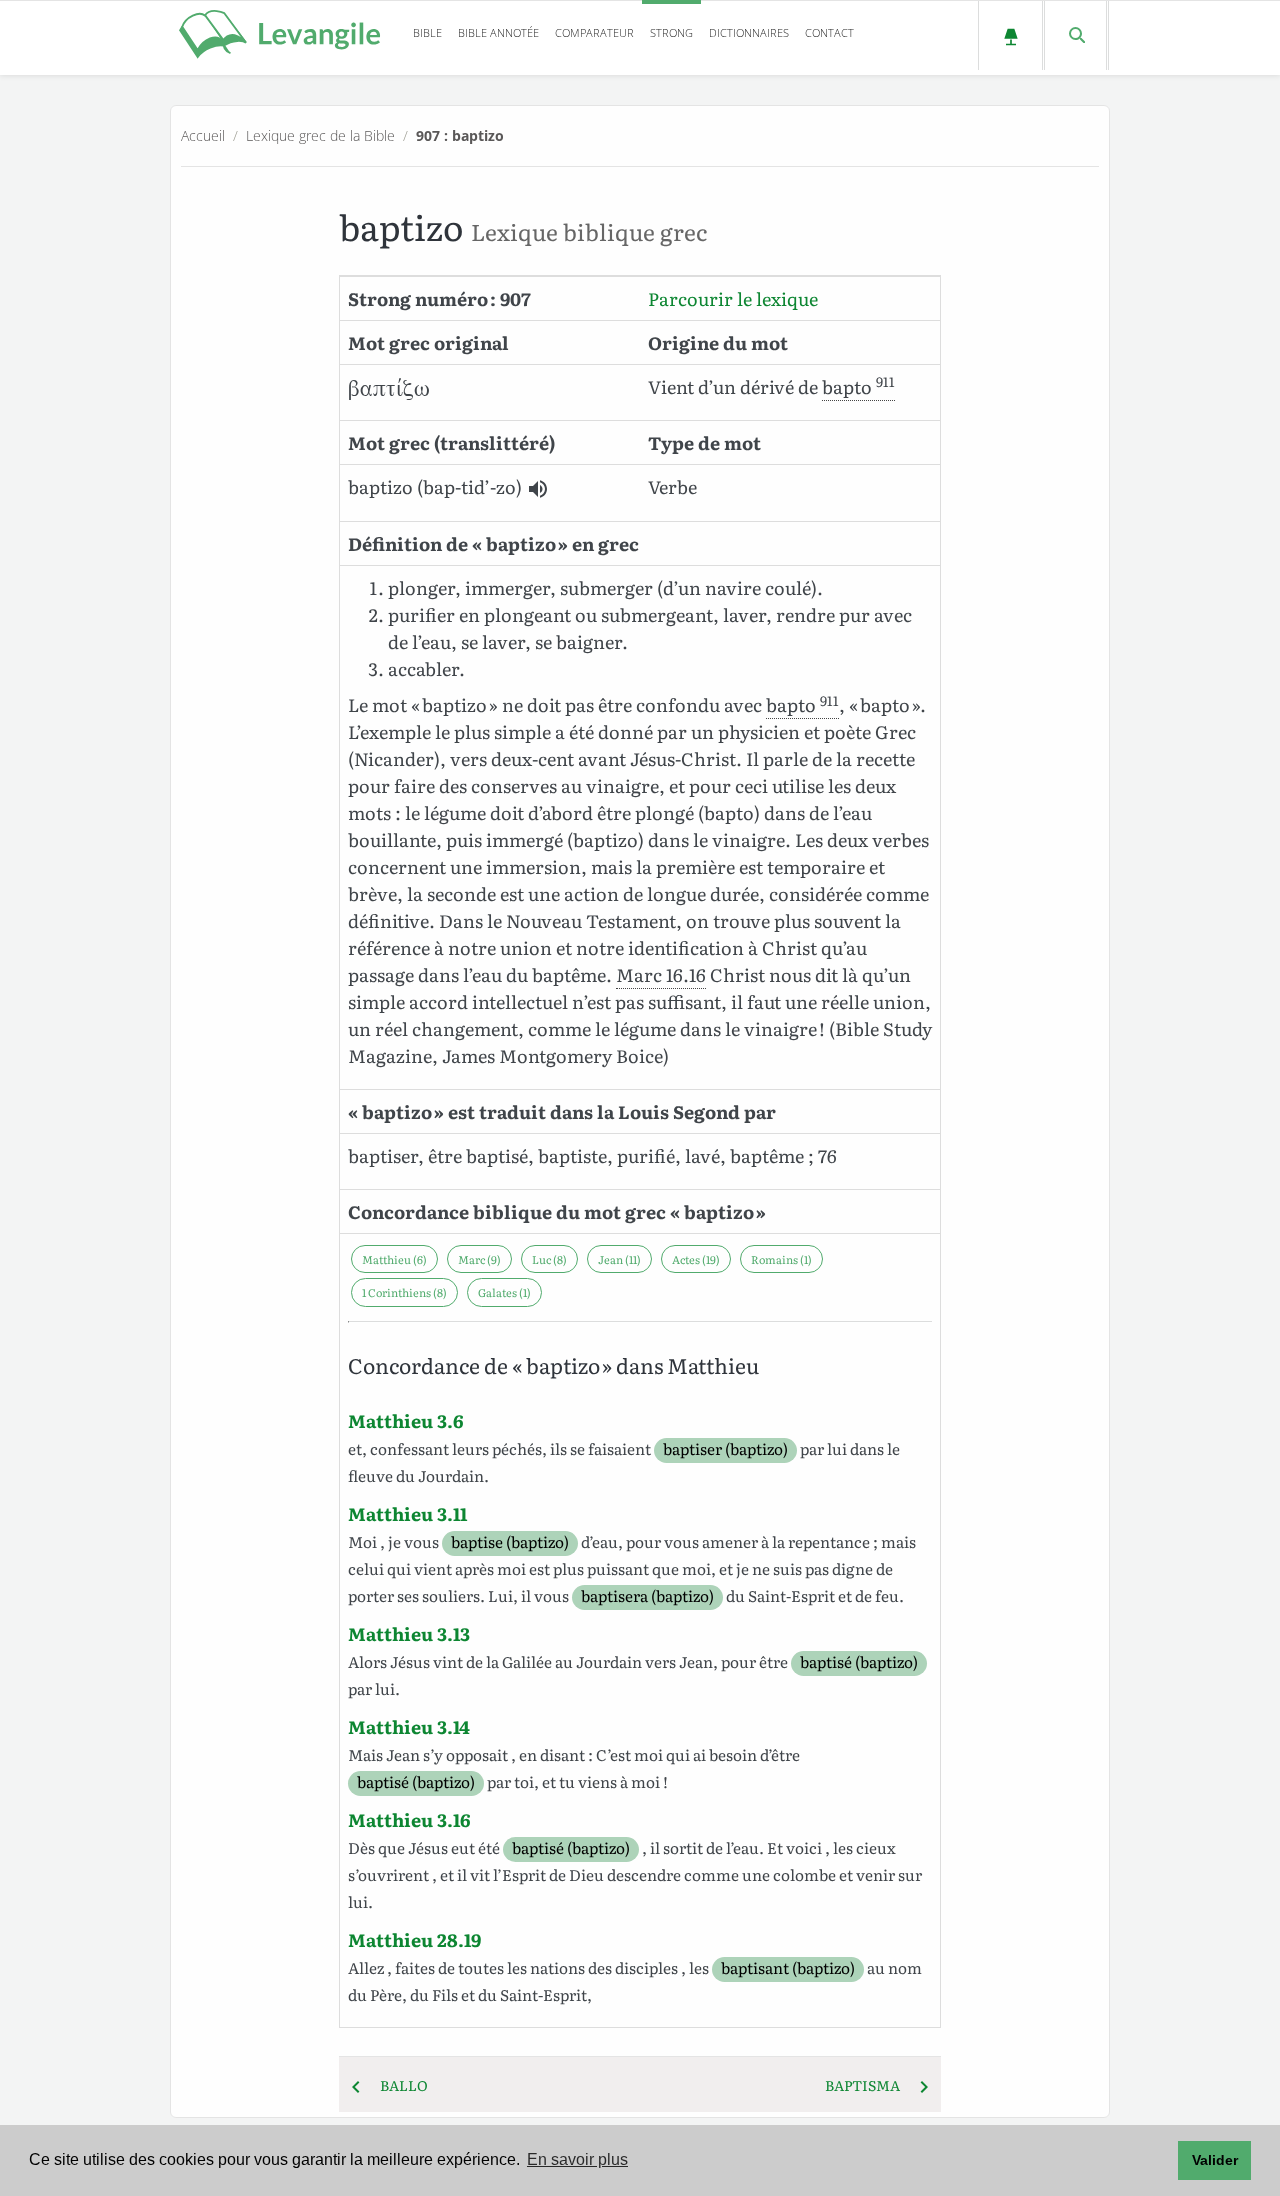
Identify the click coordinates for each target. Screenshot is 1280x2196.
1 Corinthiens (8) (404, 1292)
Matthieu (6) (394, 1259)
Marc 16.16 (661, 974)
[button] (538, 489)
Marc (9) (479, 1259)
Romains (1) (781, 1259)
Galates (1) (504, 1292)
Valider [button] (1215, 2160)
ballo (398, 2085)
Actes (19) (696, 1259)
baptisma (868, 2085)
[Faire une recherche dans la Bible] (1075, 35)
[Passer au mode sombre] (1010, 35)
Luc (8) (549, 1259)
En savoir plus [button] (577, 2159)
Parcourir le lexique (733, 298)
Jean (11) (619, 1259)
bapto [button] (858, 386)
